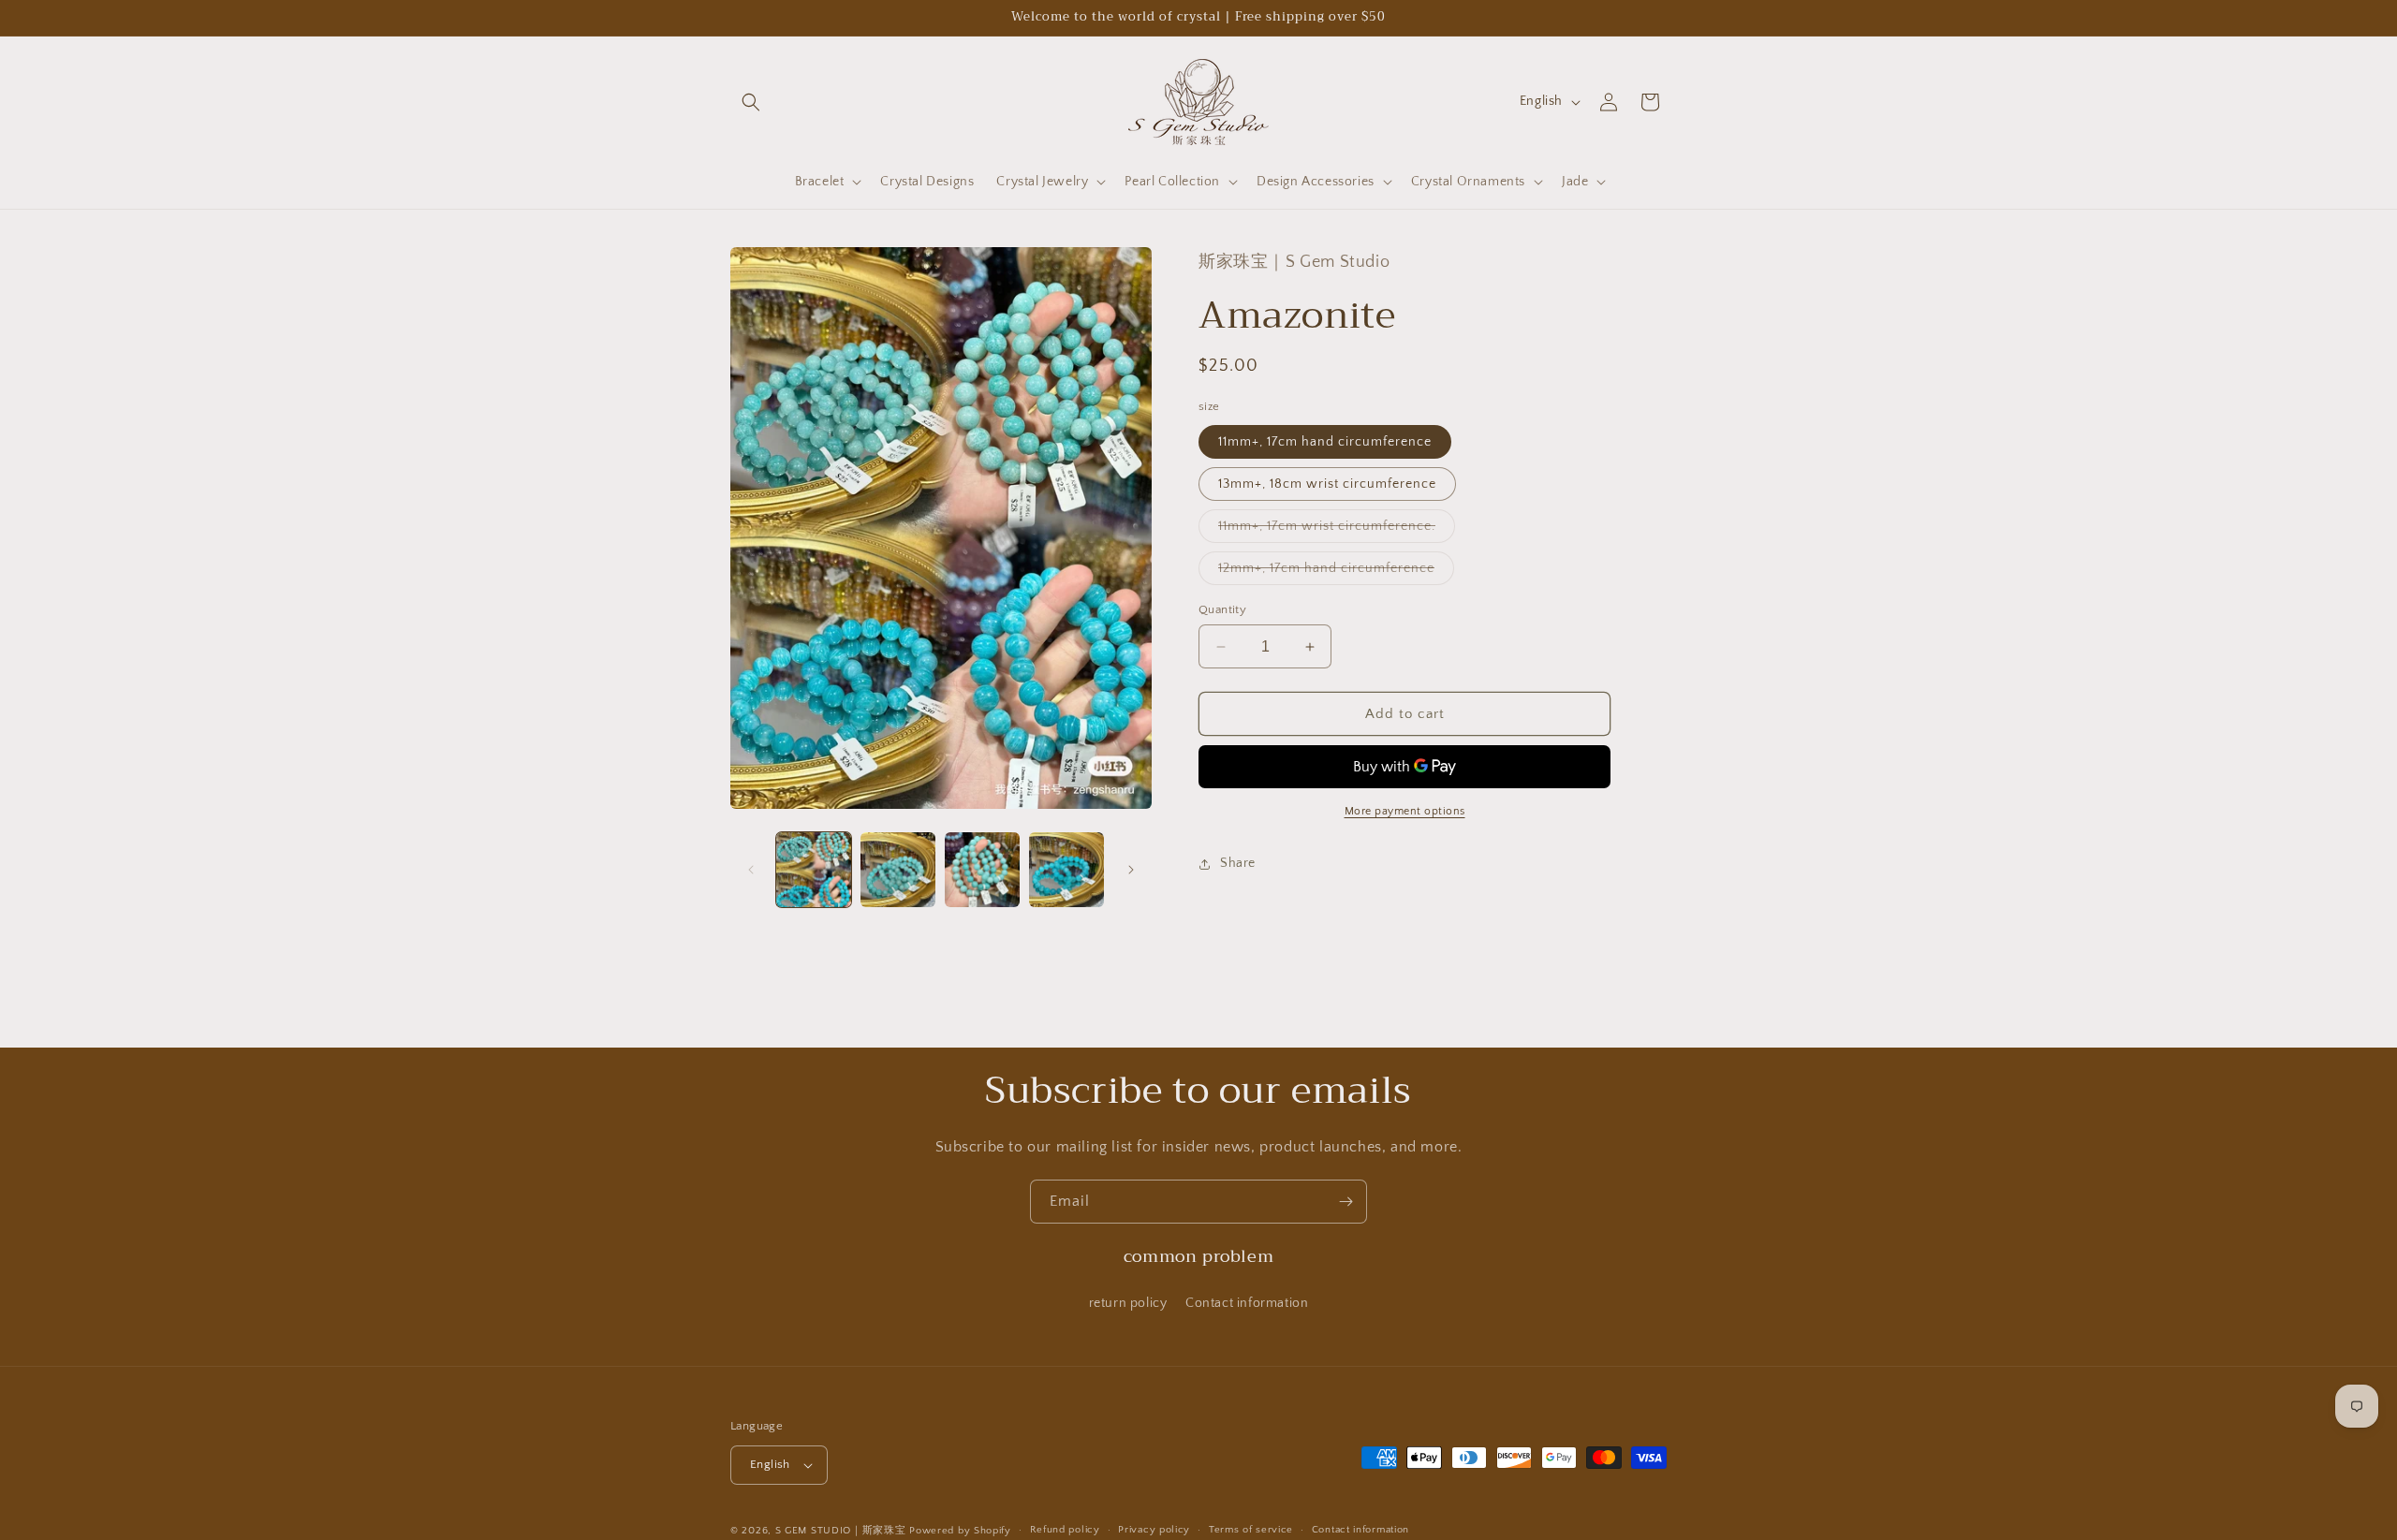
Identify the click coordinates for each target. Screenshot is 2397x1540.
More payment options (1405, 811)
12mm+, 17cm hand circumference (1336, 572)
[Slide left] (751, 870)
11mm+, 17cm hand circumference (1325, 442)
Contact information (1247, 1302)
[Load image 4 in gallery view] (1066, 870)
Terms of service (1251, 1530)
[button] (751, 102)
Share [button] (1238, 863)
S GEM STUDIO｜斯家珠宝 (841, 1531)
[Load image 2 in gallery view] (898, 870)
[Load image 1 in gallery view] (814, 870)
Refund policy (1065, 1530)
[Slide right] (1131, 870)
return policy (1128, 1302)
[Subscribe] (1346, 1202)
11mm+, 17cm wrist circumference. (1337, 530)
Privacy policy (1154, 1530)
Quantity (1222, 609)
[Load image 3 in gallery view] (982, 870)
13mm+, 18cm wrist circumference (1327, 484)
